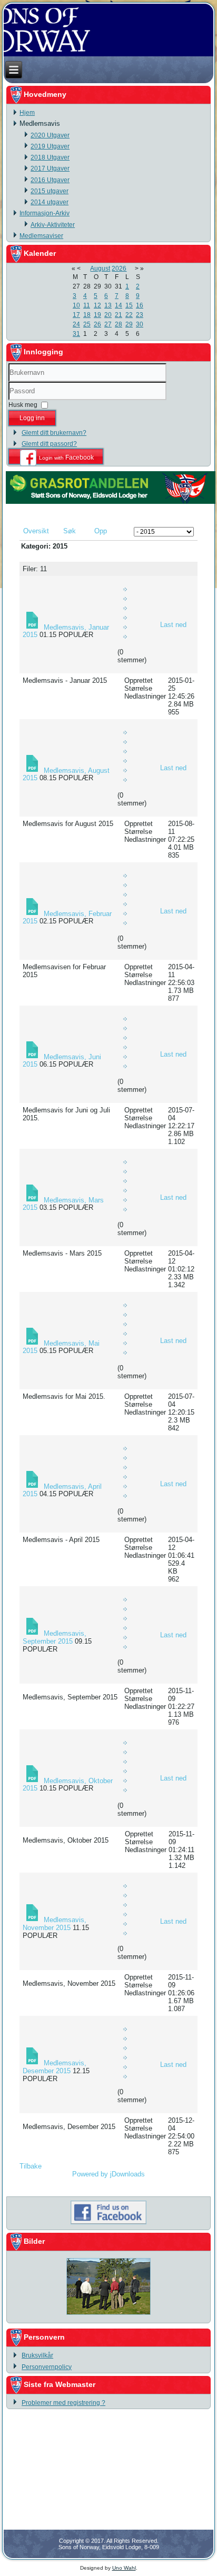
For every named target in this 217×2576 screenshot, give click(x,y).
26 (97, 324)
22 (129, 315)
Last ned (173, 625)
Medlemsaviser (41, 236)
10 (76, 305)
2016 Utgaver (50, 180)
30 (140, 324)
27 (108, 324)
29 (129, 324)
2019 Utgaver (50, 146)
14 (119, 305)
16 (140, 305)
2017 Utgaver (50, 168)
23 (140, 315)
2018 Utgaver (50, 157)
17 (76, 315)
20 (108, 315)
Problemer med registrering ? (63, 2403)
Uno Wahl (124, 2568)
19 (97, 315)
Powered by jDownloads (108, 2174)
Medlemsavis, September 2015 (55, 1637)
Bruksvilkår (37, 2355)
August (100, 268)
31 (76, 334)
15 (129, 305)
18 (87, 315)
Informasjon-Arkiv (45, 213)
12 (97, 305)
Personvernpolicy (47, 2367)
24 (76, 324)
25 (87, 324)
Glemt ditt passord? (49, 444)
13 (108, 305)
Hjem (27, 113)
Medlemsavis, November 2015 (55, 1924)
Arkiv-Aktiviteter (53, 225)
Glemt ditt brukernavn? (54, 433)
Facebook (66, 457)
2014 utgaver (50, 202)
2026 (119, 268)
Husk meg (23, 405)
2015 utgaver (50, 191)
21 (119, 315)
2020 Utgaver (50, 135)
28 (119, 324)
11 (87, 305)
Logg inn (32, 418)
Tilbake (31, 2166)
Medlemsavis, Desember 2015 (55, 2067)
